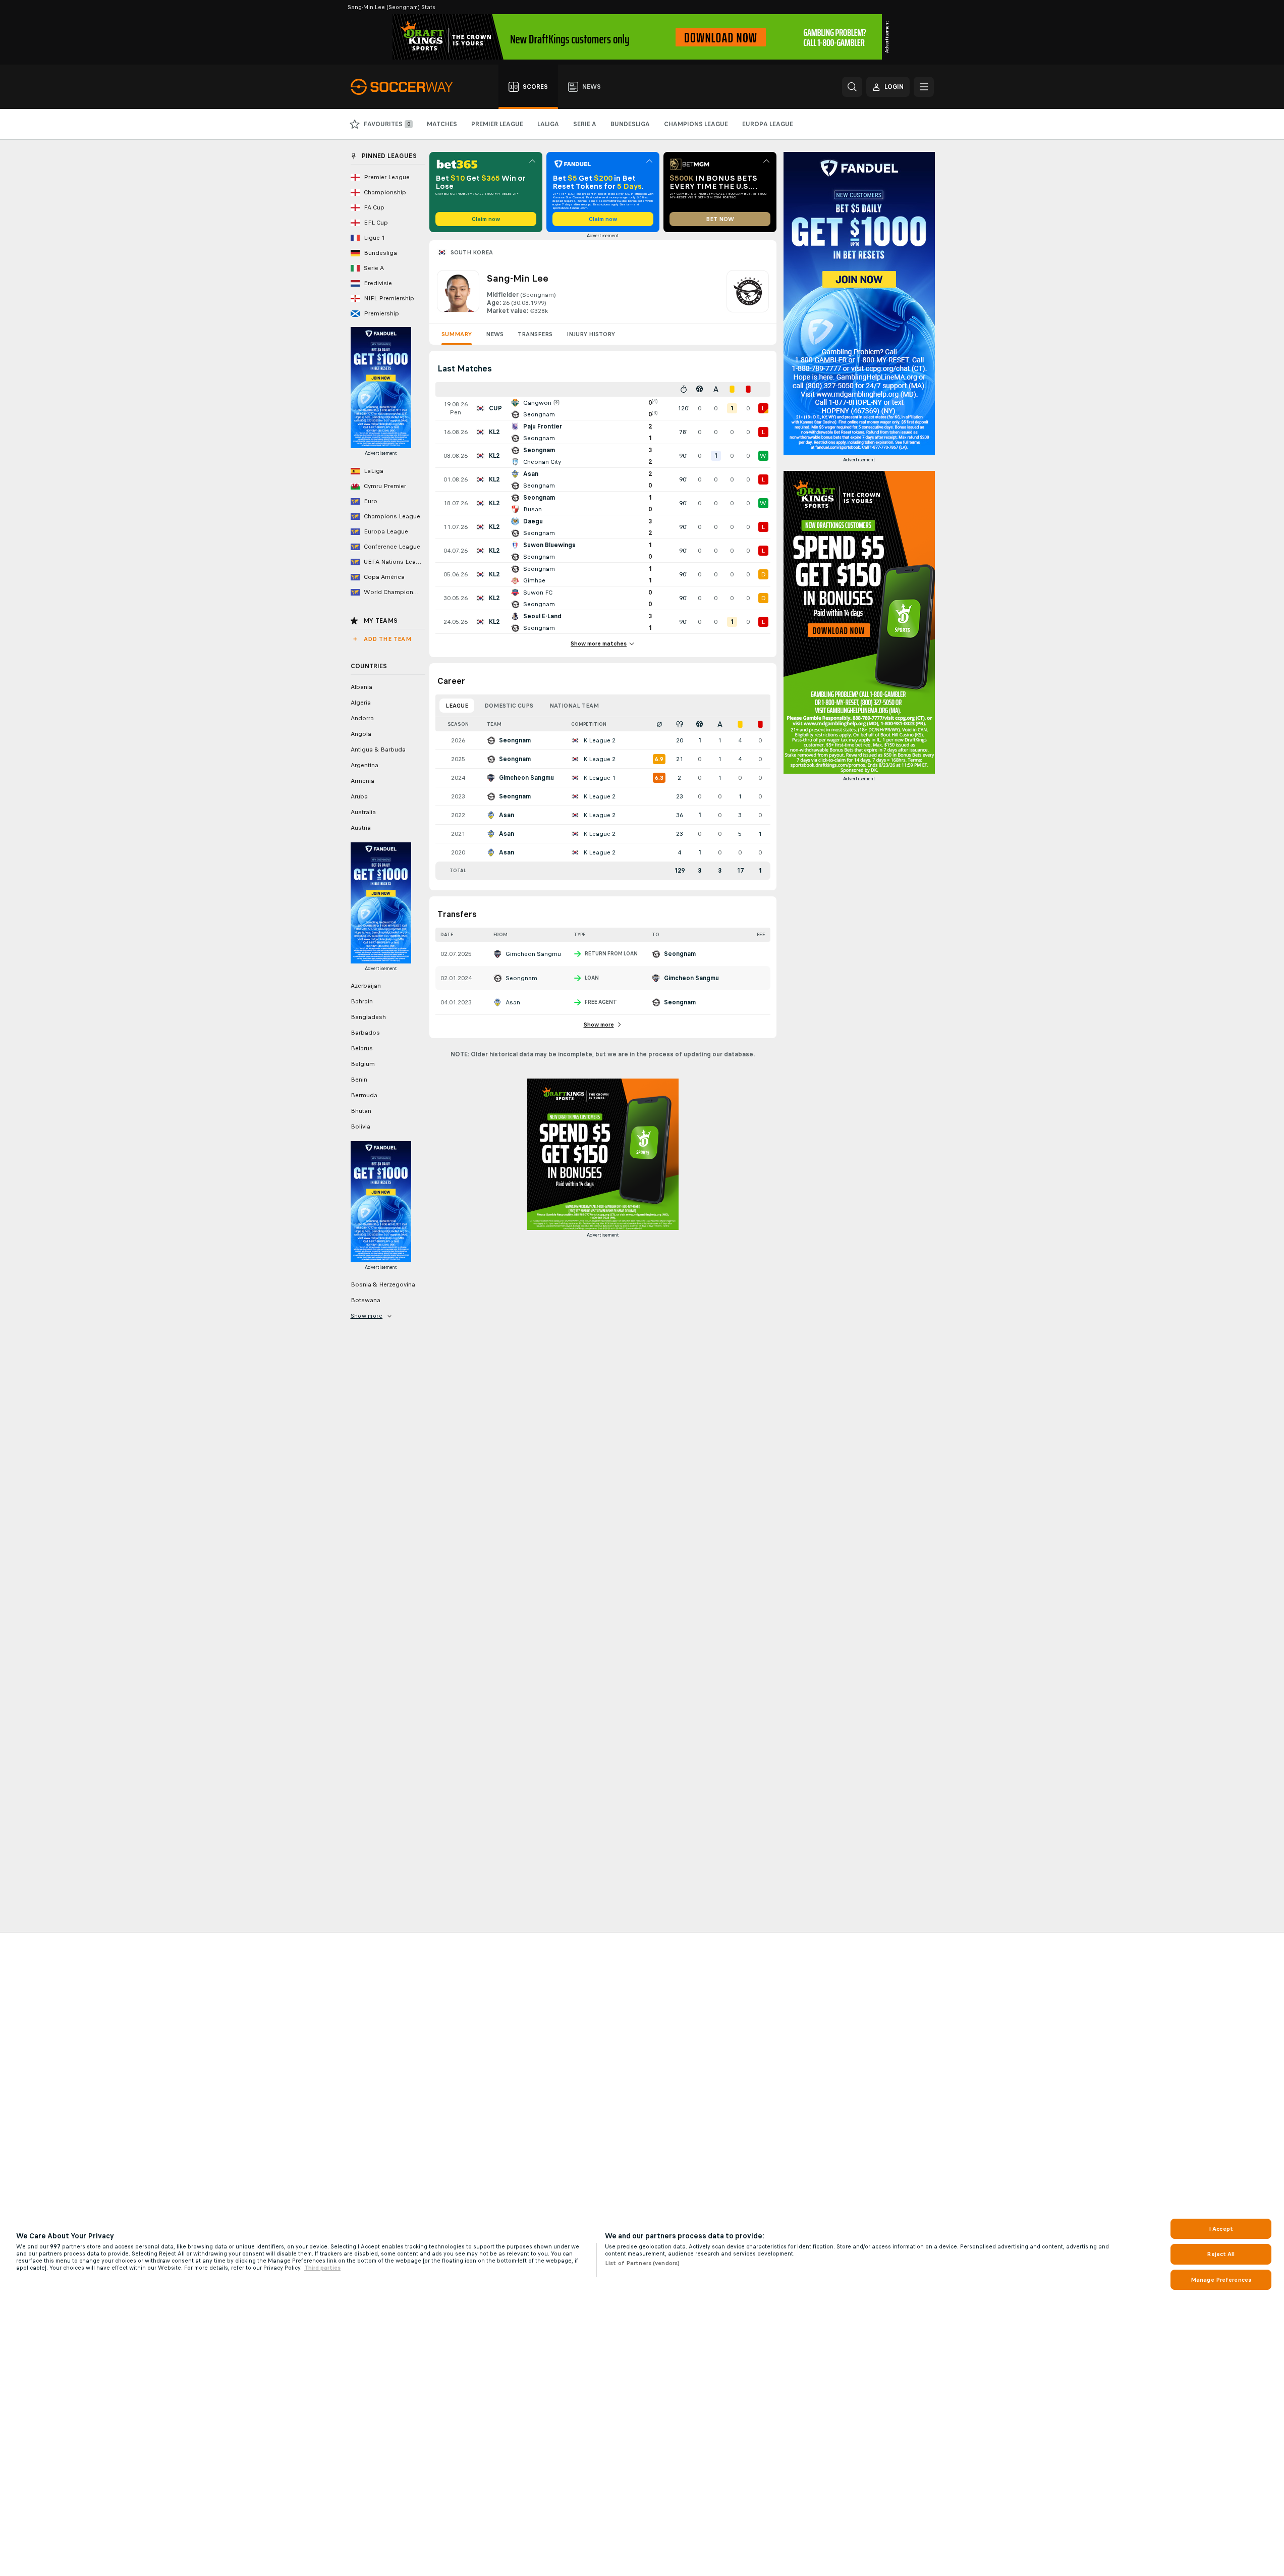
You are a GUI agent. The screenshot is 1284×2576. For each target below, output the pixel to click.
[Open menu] (924, 87)
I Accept (1221, 2229)
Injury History (591, 334)
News (495, 334)
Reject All (1221, 2254)
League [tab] (457, 706)
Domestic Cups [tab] (509, 706)
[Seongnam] (748, 293)
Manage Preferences (1221, 2280)
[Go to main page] (407, 87)
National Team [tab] (574, 706)
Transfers (535, 334)
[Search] (852, 87)
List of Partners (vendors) (642, 2263)
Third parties (322, 2268)
